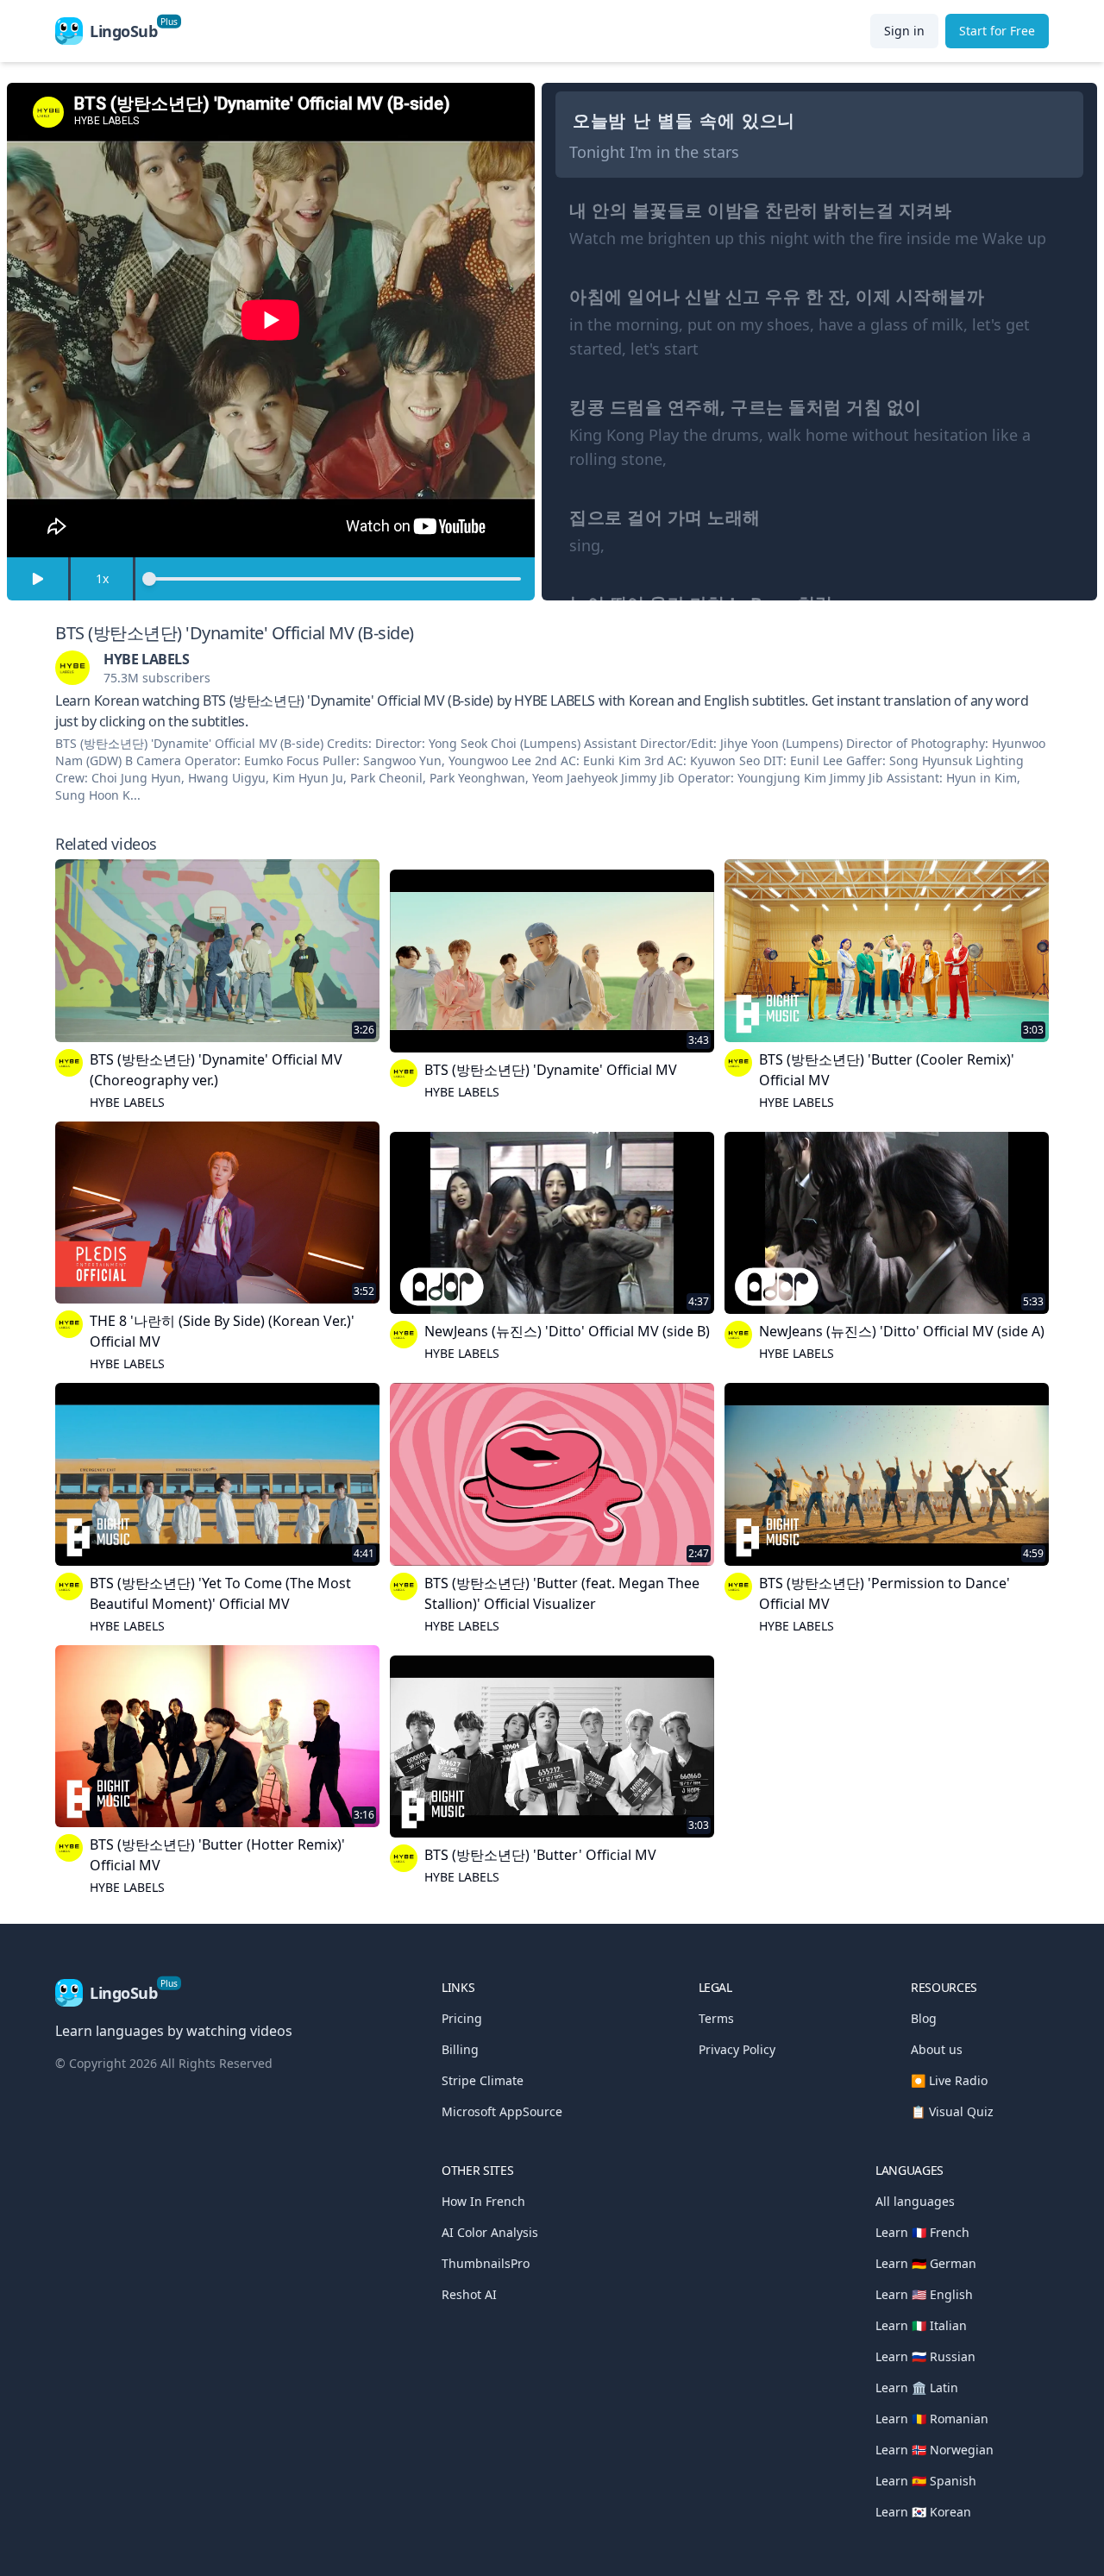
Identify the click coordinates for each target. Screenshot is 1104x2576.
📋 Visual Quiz (952, 2111)
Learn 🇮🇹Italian (921, 2325)
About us (937, 2049)
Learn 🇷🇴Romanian (932, 2419)
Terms (716, 2018)
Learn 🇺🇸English (924, 2294)
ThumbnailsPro (486, 2263)
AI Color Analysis (490, 2232)
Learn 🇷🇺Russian (925, 2356)
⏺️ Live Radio (949, 2080)
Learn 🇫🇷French (922, 2232)
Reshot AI (469, 2294)
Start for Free (997, 31)
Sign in (904, 31)
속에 (717, 120)
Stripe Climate (483, 2080)
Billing (460, 2049)
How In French (483, 2201)
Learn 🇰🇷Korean (923, 2512)
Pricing (462, 2018)
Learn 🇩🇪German (926, 2263)
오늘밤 (599, 120)
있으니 (768, 120)
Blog (924, 2018)
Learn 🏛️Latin (917, 2388)
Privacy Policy (737, 2049)
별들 (675, 120)
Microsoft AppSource (502, 2111)
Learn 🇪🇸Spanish (926, 2481)
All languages (915, 2201)
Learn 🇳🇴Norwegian (935, 2450)
